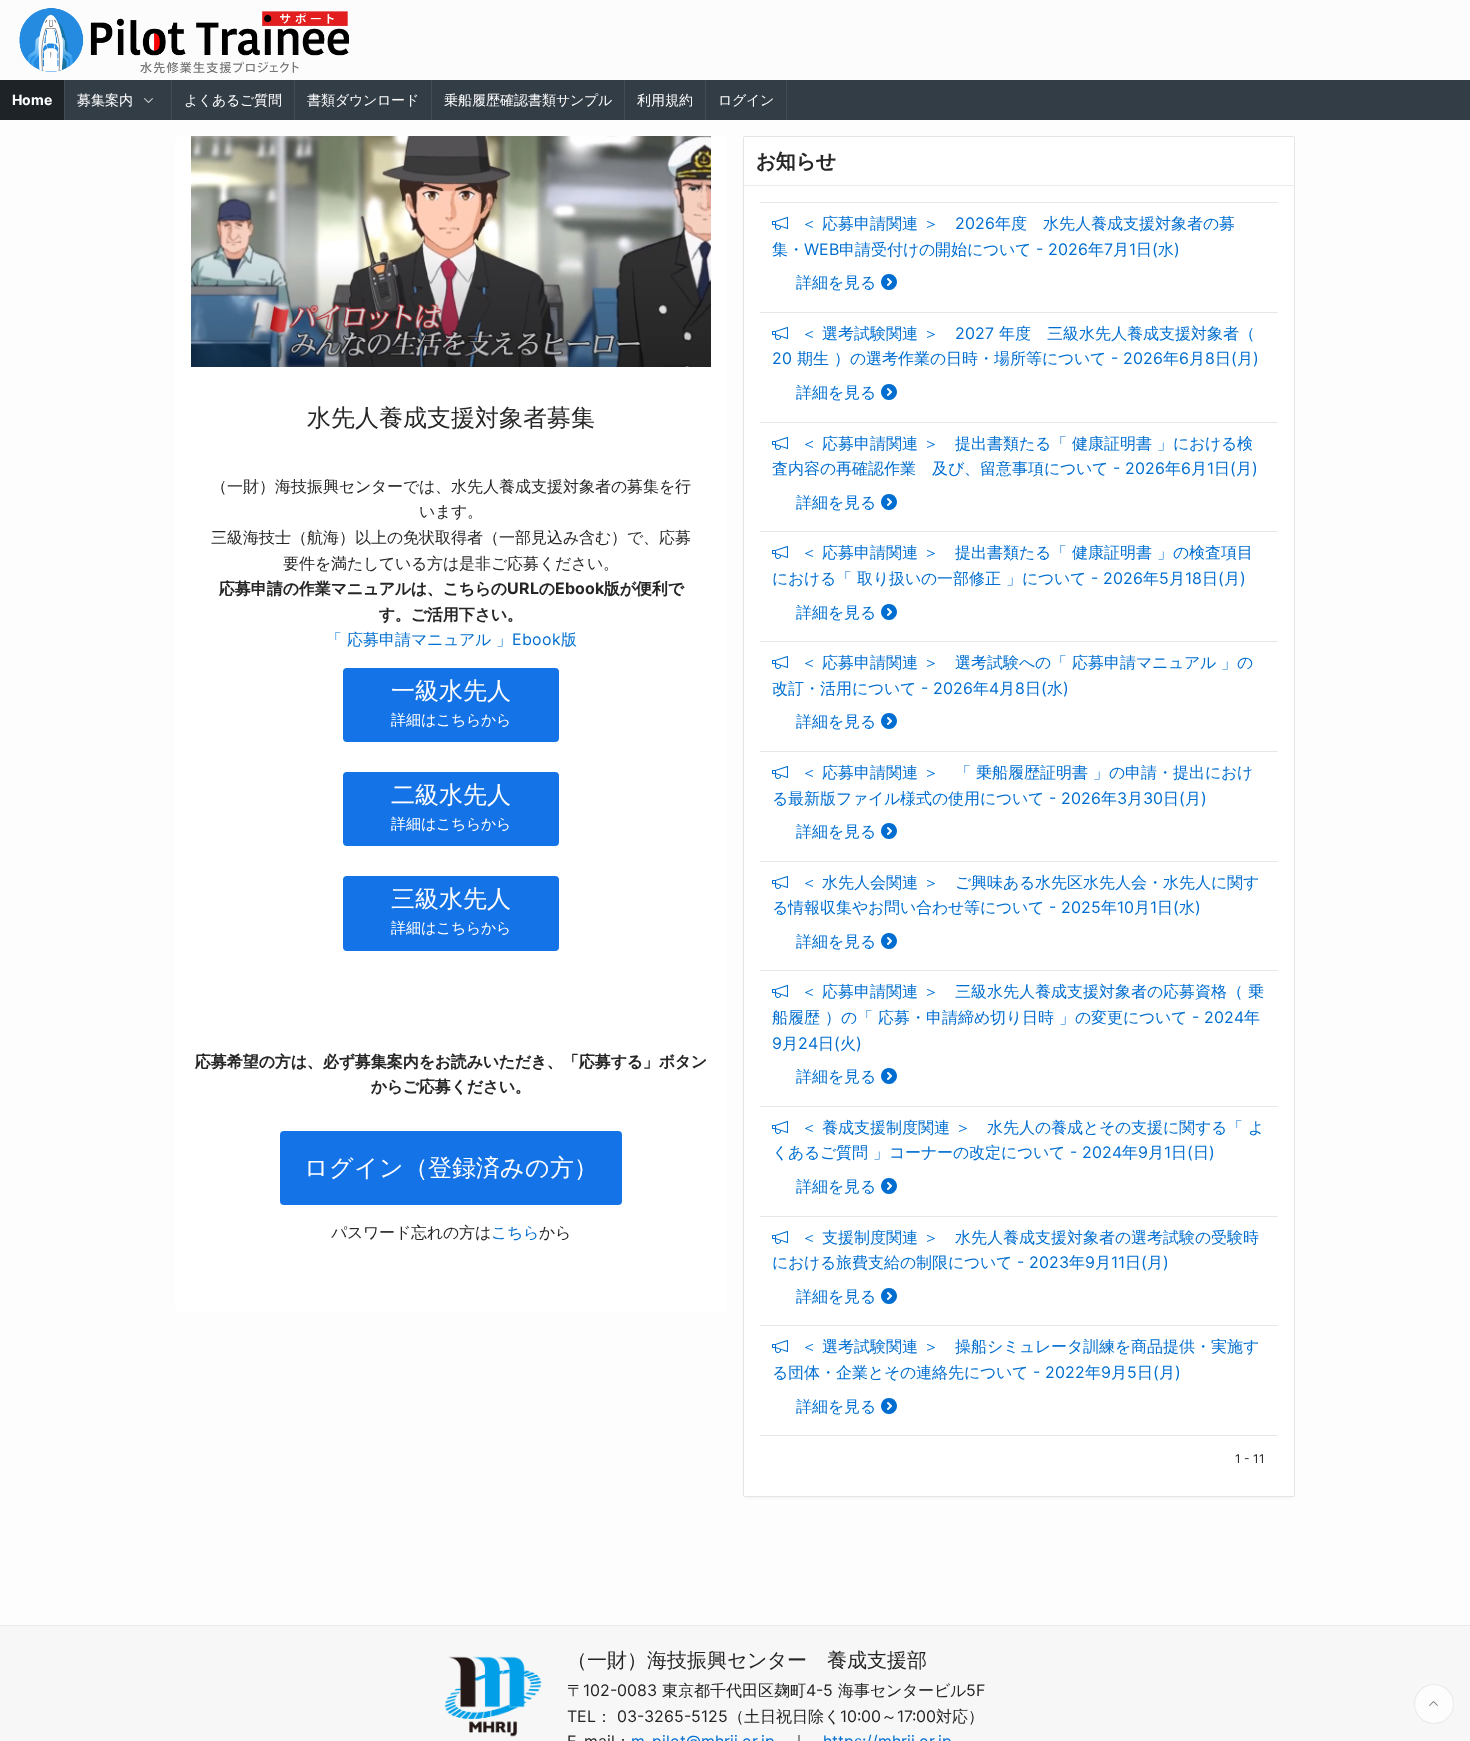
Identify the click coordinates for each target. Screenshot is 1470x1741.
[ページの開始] (1434, 1704)
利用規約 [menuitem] (665, 99)
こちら (515, 1232)
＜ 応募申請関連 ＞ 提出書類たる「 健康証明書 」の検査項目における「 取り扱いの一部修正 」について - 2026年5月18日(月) (1012, 581)
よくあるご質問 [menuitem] (233, 99)
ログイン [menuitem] (746, 99)
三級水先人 (451, 910)
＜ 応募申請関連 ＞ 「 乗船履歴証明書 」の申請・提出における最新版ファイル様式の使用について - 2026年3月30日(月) (1012, 801)
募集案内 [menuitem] (105, 99)
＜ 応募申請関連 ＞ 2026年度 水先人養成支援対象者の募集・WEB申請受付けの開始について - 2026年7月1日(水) (1003, 252)
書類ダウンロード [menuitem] (363, 99)
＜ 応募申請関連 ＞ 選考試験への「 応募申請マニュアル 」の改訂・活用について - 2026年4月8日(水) (1012, 691)
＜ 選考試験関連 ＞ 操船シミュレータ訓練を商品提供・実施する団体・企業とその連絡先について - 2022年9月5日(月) (1015, 1375)
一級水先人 (451, 702)
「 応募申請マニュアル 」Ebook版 (451, 639)
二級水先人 (451, 806)
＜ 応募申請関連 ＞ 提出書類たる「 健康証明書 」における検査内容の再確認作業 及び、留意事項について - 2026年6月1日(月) (1015, 472)
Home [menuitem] (32, 99)
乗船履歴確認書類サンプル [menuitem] (528, 99)
